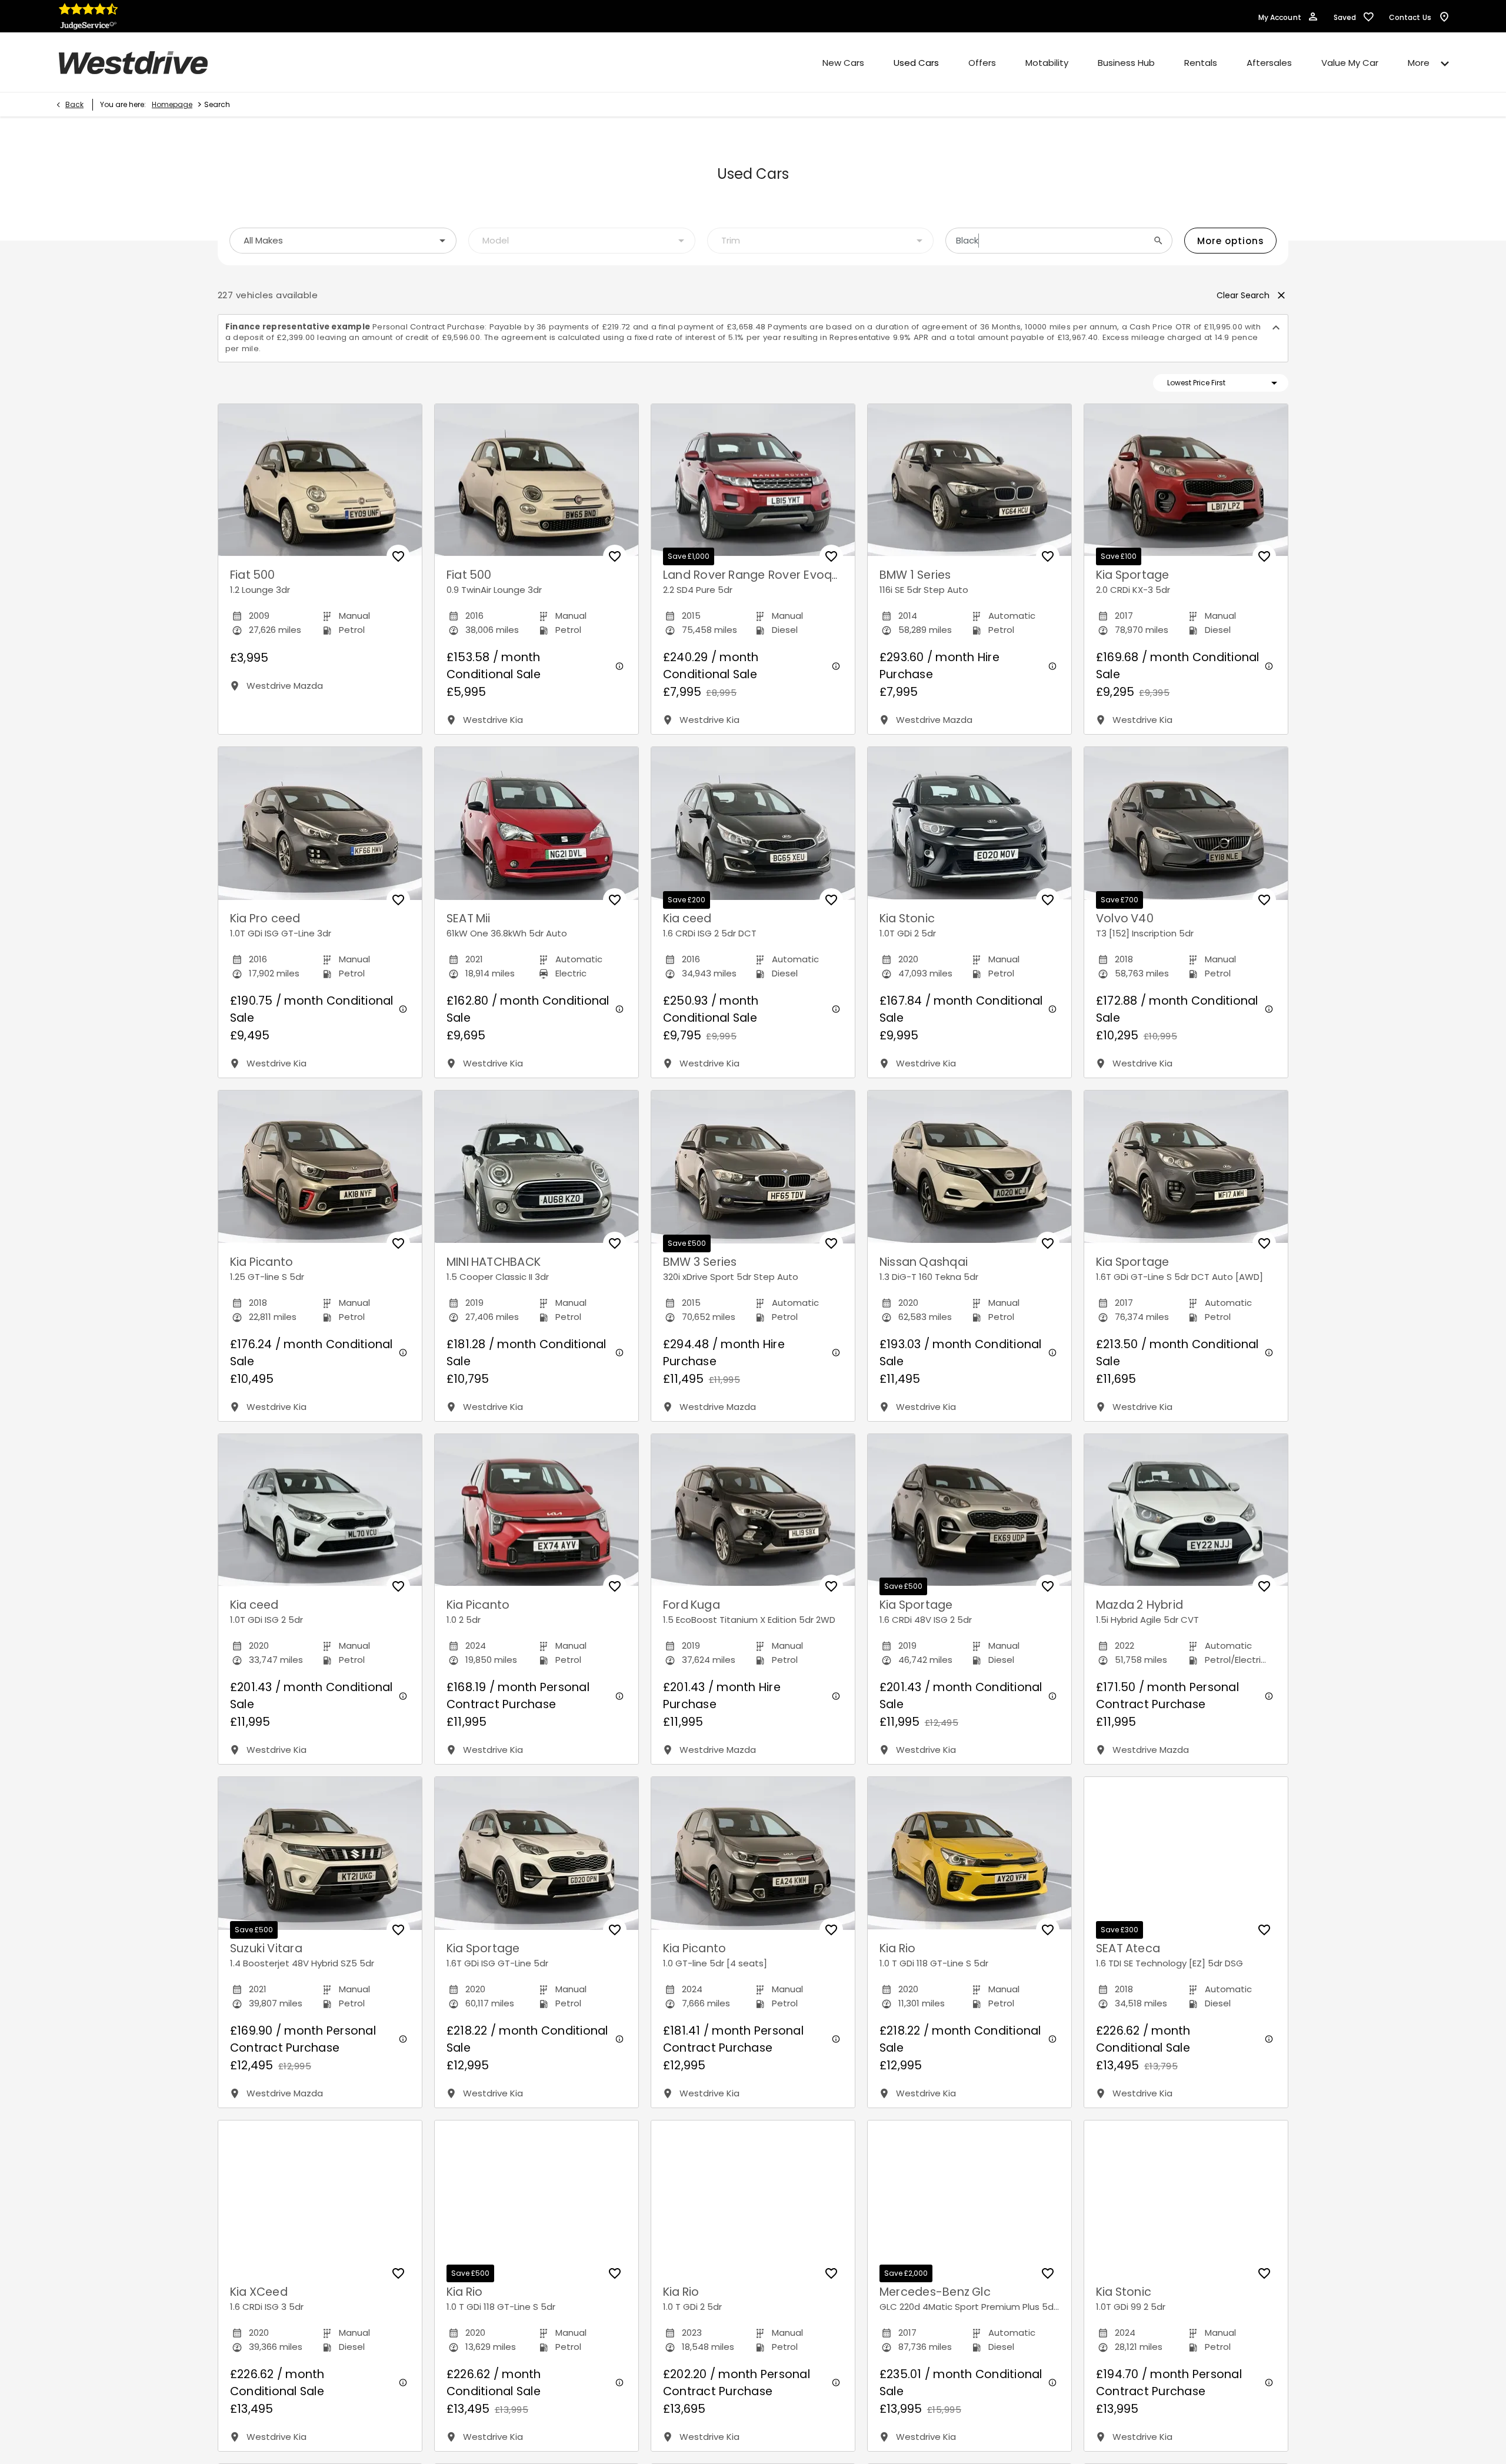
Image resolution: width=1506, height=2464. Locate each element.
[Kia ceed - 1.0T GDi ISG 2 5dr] (320, 1511)
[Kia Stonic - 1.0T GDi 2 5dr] (969, 823)
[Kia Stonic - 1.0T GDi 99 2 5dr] (1186, 2197)
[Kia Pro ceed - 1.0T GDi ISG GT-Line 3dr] (320, 823)
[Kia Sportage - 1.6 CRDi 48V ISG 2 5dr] (969, 1511)
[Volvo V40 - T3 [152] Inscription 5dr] (1186, 823)
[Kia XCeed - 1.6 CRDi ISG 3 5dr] (320, 2197)
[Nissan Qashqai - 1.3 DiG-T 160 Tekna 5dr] (969, 1167)
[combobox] (343, 241)
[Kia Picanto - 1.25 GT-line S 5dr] (320, 1167)
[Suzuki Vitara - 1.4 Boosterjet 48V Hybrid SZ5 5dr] (320, 1853)
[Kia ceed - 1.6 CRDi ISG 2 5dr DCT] (753, 823)
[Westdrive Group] (133, 63)
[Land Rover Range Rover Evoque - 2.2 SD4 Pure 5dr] (753, 481)
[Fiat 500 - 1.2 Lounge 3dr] (320, 481)
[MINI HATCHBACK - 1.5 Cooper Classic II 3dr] (537, 1167)
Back (74, 104)
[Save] (398, 556)
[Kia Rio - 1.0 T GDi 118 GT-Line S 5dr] (969, 1853)
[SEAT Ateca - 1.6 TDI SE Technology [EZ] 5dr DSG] (1186, 1853)
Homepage (172, 104)
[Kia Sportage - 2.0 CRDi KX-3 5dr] (1186, 481)
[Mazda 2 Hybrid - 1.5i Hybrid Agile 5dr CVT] (1186, 1511)
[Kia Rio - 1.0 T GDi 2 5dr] (753, 2197)
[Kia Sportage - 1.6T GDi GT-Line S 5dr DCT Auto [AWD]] (1186, 1167)
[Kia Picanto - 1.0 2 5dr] (537, 1511)
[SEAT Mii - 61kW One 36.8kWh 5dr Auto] (537, 823)
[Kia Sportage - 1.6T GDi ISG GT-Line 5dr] (537, 1853)
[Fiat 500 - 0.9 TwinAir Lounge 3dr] (537, 481)
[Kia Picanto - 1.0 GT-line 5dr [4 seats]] (753, 1853)
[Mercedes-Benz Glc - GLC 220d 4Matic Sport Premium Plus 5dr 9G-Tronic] (969, 2197)
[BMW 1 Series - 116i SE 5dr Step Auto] (969, 481)
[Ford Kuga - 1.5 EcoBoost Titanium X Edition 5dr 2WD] (753, 1511)
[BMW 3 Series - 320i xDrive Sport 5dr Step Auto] (753, 1167)
